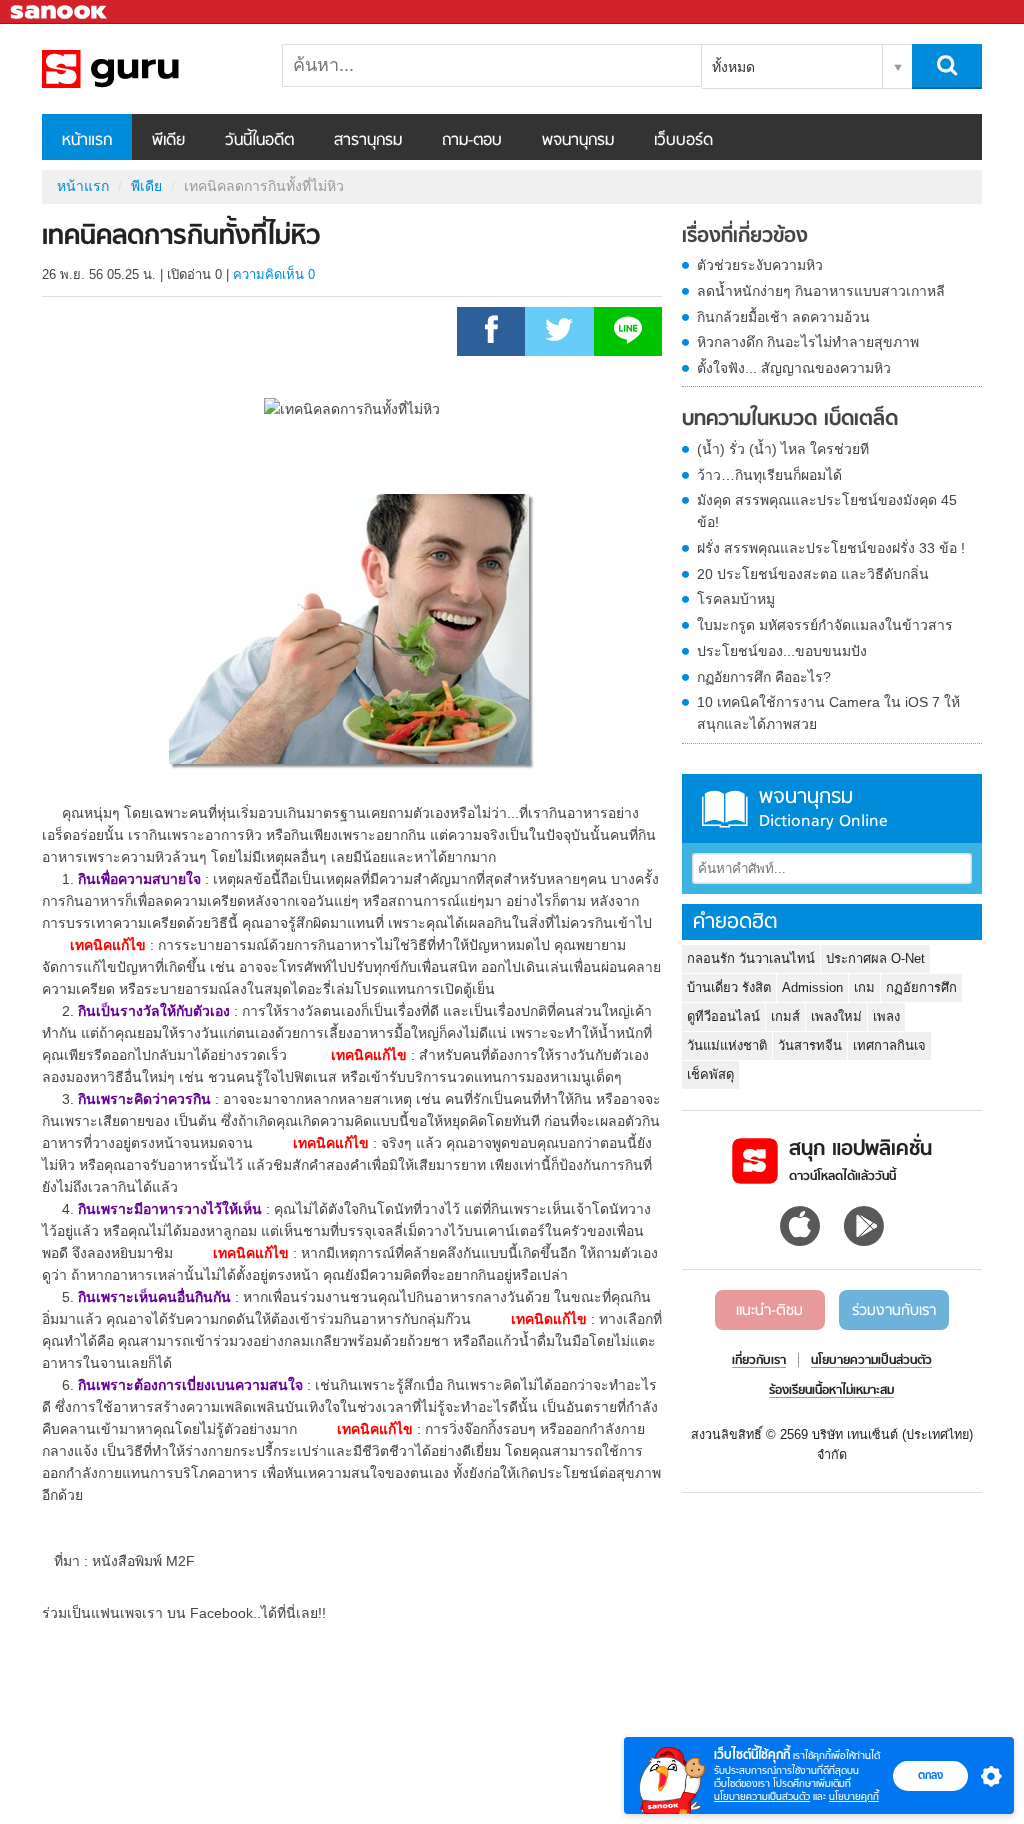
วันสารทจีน (810, 1045)
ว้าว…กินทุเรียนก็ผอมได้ (769, 475)
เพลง (886, 1016)
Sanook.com (60, 12)
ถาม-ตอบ (472, 141)
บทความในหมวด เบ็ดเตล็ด (790, 420)
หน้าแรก (87, 141)
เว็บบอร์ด (683, 141)
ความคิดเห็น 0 (274, 274)
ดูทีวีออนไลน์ (723, 1016)
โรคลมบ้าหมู (736, 599)
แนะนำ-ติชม (769, 1311)
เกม (864, 987)
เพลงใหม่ (836, 1016)
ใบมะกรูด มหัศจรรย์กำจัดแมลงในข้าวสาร (825, 625)
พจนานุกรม (578, 141)
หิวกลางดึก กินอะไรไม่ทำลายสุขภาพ (808, 342)
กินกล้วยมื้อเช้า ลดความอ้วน (783, 317)
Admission (812, 987)
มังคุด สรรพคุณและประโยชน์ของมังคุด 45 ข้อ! (827, 511)
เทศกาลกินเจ (889, 1045)
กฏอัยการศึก (921, 987)
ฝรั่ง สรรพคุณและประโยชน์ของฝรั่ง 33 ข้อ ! (831, 548)
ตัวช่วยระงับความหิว (760, 265)
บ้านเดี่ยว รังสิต (729, 987)
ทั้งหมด (733, 67)
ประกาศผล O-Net (875, 958)
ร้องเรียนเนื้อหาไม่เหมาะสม (831, 1391)
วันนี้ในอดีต (259, 141)
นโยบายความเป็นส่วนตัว (762, 1796)
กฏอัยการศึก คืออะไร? (764, 677)
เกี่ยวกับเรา (759, 1361)
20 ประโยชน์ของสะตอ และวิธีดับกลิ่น (813, 574)
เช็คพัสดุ (710, 1074)
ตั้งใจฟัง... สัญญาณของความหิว (794, 368)
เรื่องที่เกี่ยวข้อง (745, 237)
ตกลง (930, 1775)
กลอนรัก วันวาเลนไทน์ (751, 958)
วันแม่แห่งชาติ (727, 1045)
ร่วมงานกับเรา (894, 1311)
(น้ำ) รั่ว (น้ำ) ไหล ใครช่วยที (783, 449)
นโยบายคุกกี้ (854, 1796)
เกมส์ (785, 1016)
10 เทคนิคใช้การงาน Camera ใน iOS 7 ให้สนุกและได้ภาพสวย (828, 713)
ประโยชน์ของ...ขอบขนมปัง (782, 651)
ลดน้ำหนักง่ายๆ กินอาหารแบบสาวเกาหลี (821, 291)
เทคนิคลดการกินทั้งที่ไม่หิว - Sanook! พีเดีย (147, 69)
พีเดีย (168, 141)
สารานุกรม (368, 141)
